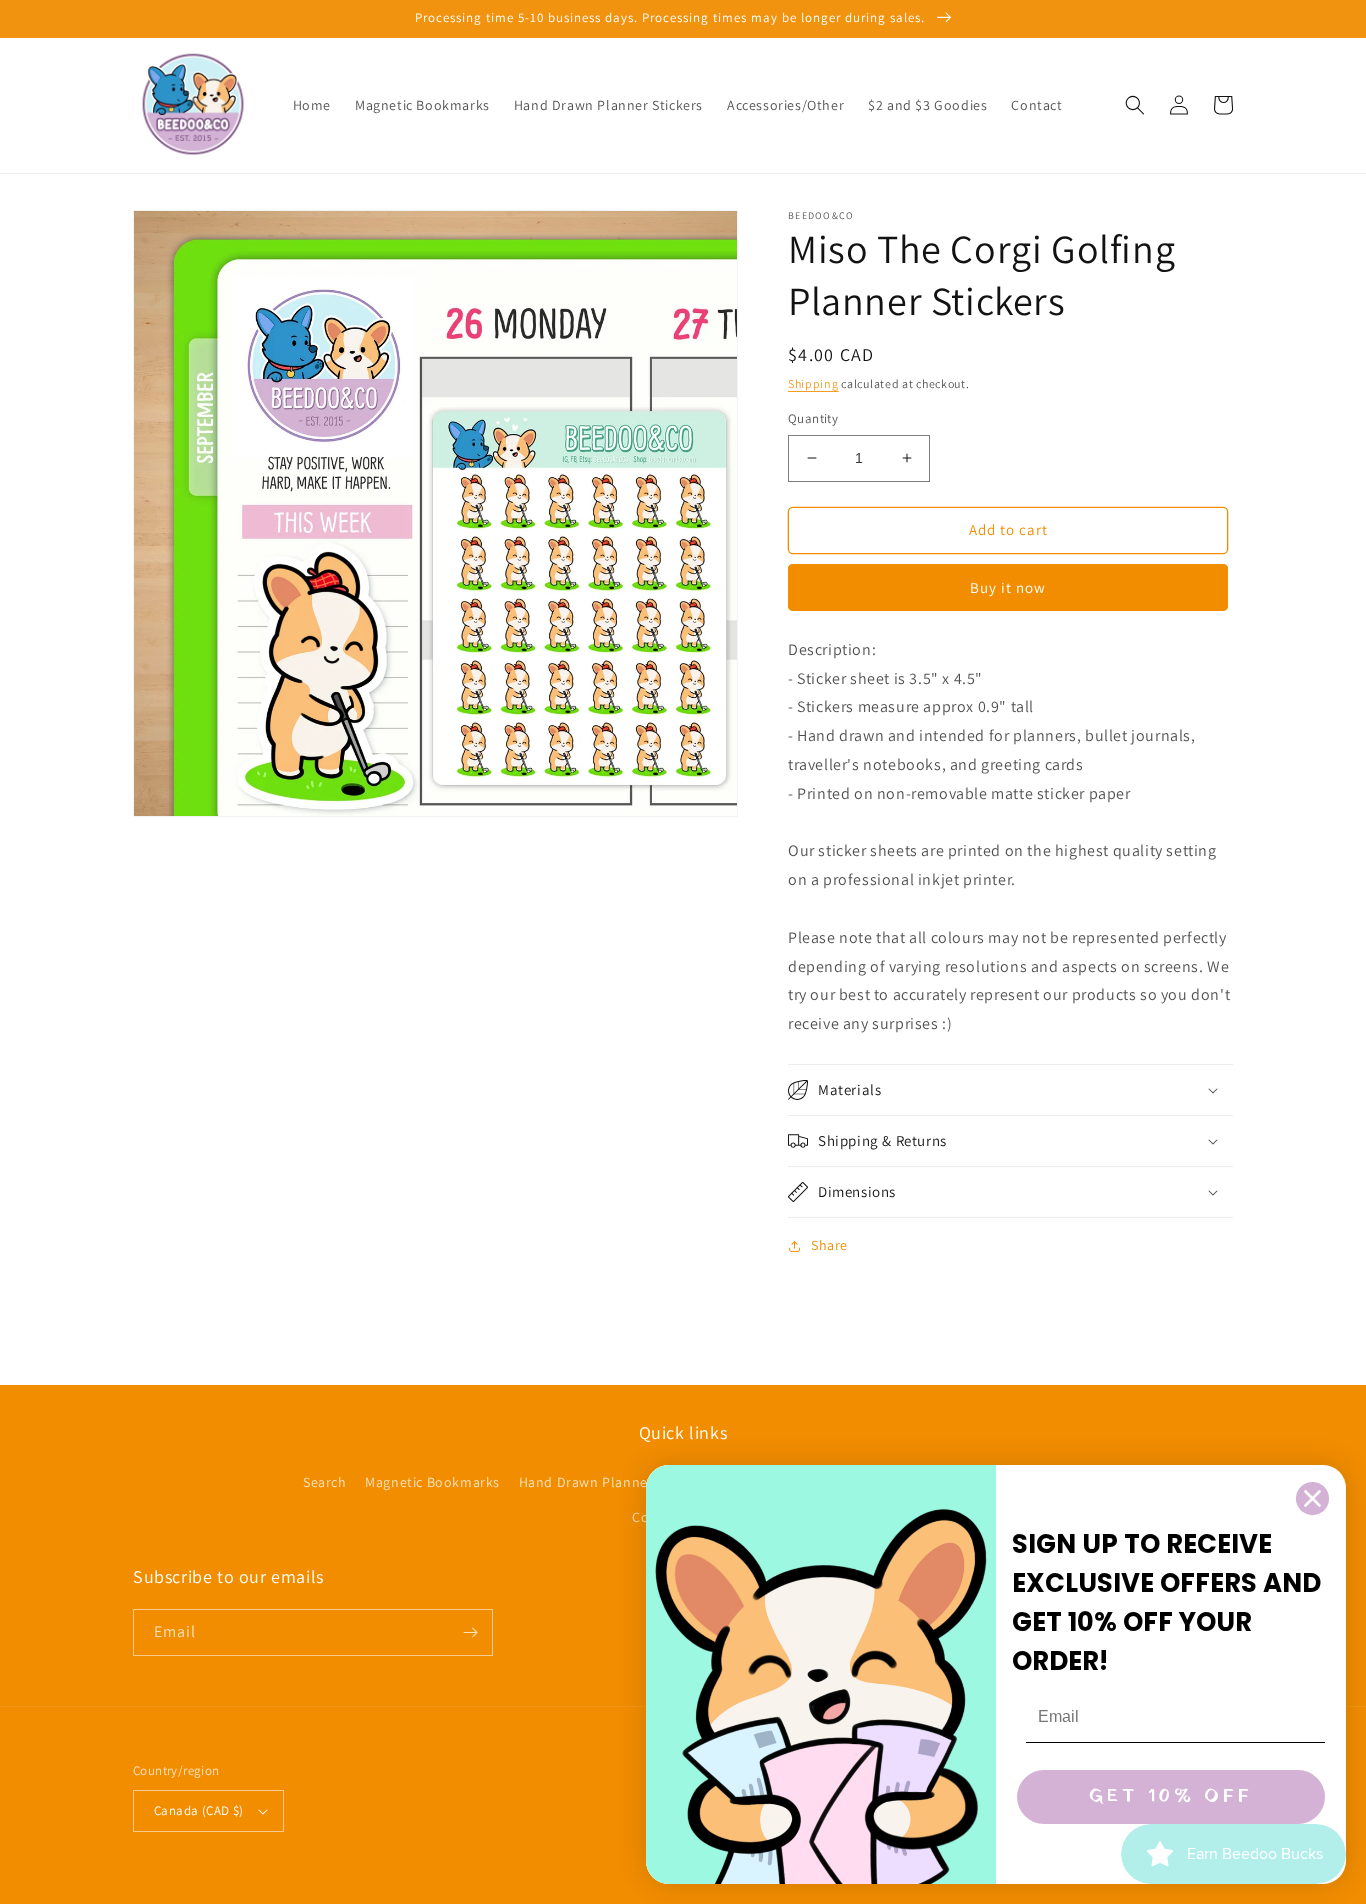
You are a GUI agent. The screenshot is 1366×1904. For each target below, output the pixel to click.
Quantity (813, 418)
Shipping (813, 383)
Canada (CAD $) (199, 1810)
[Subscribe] (470, 1632)
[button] (1135, 105)
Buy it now (1008, 587)
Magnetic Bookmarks (432, 1482)
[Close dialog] (1312, 1498)
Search (325, 1482)
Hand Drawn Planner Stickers (613, 1482)
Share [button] (829, 1245)
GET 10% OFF (1171, 1796)
